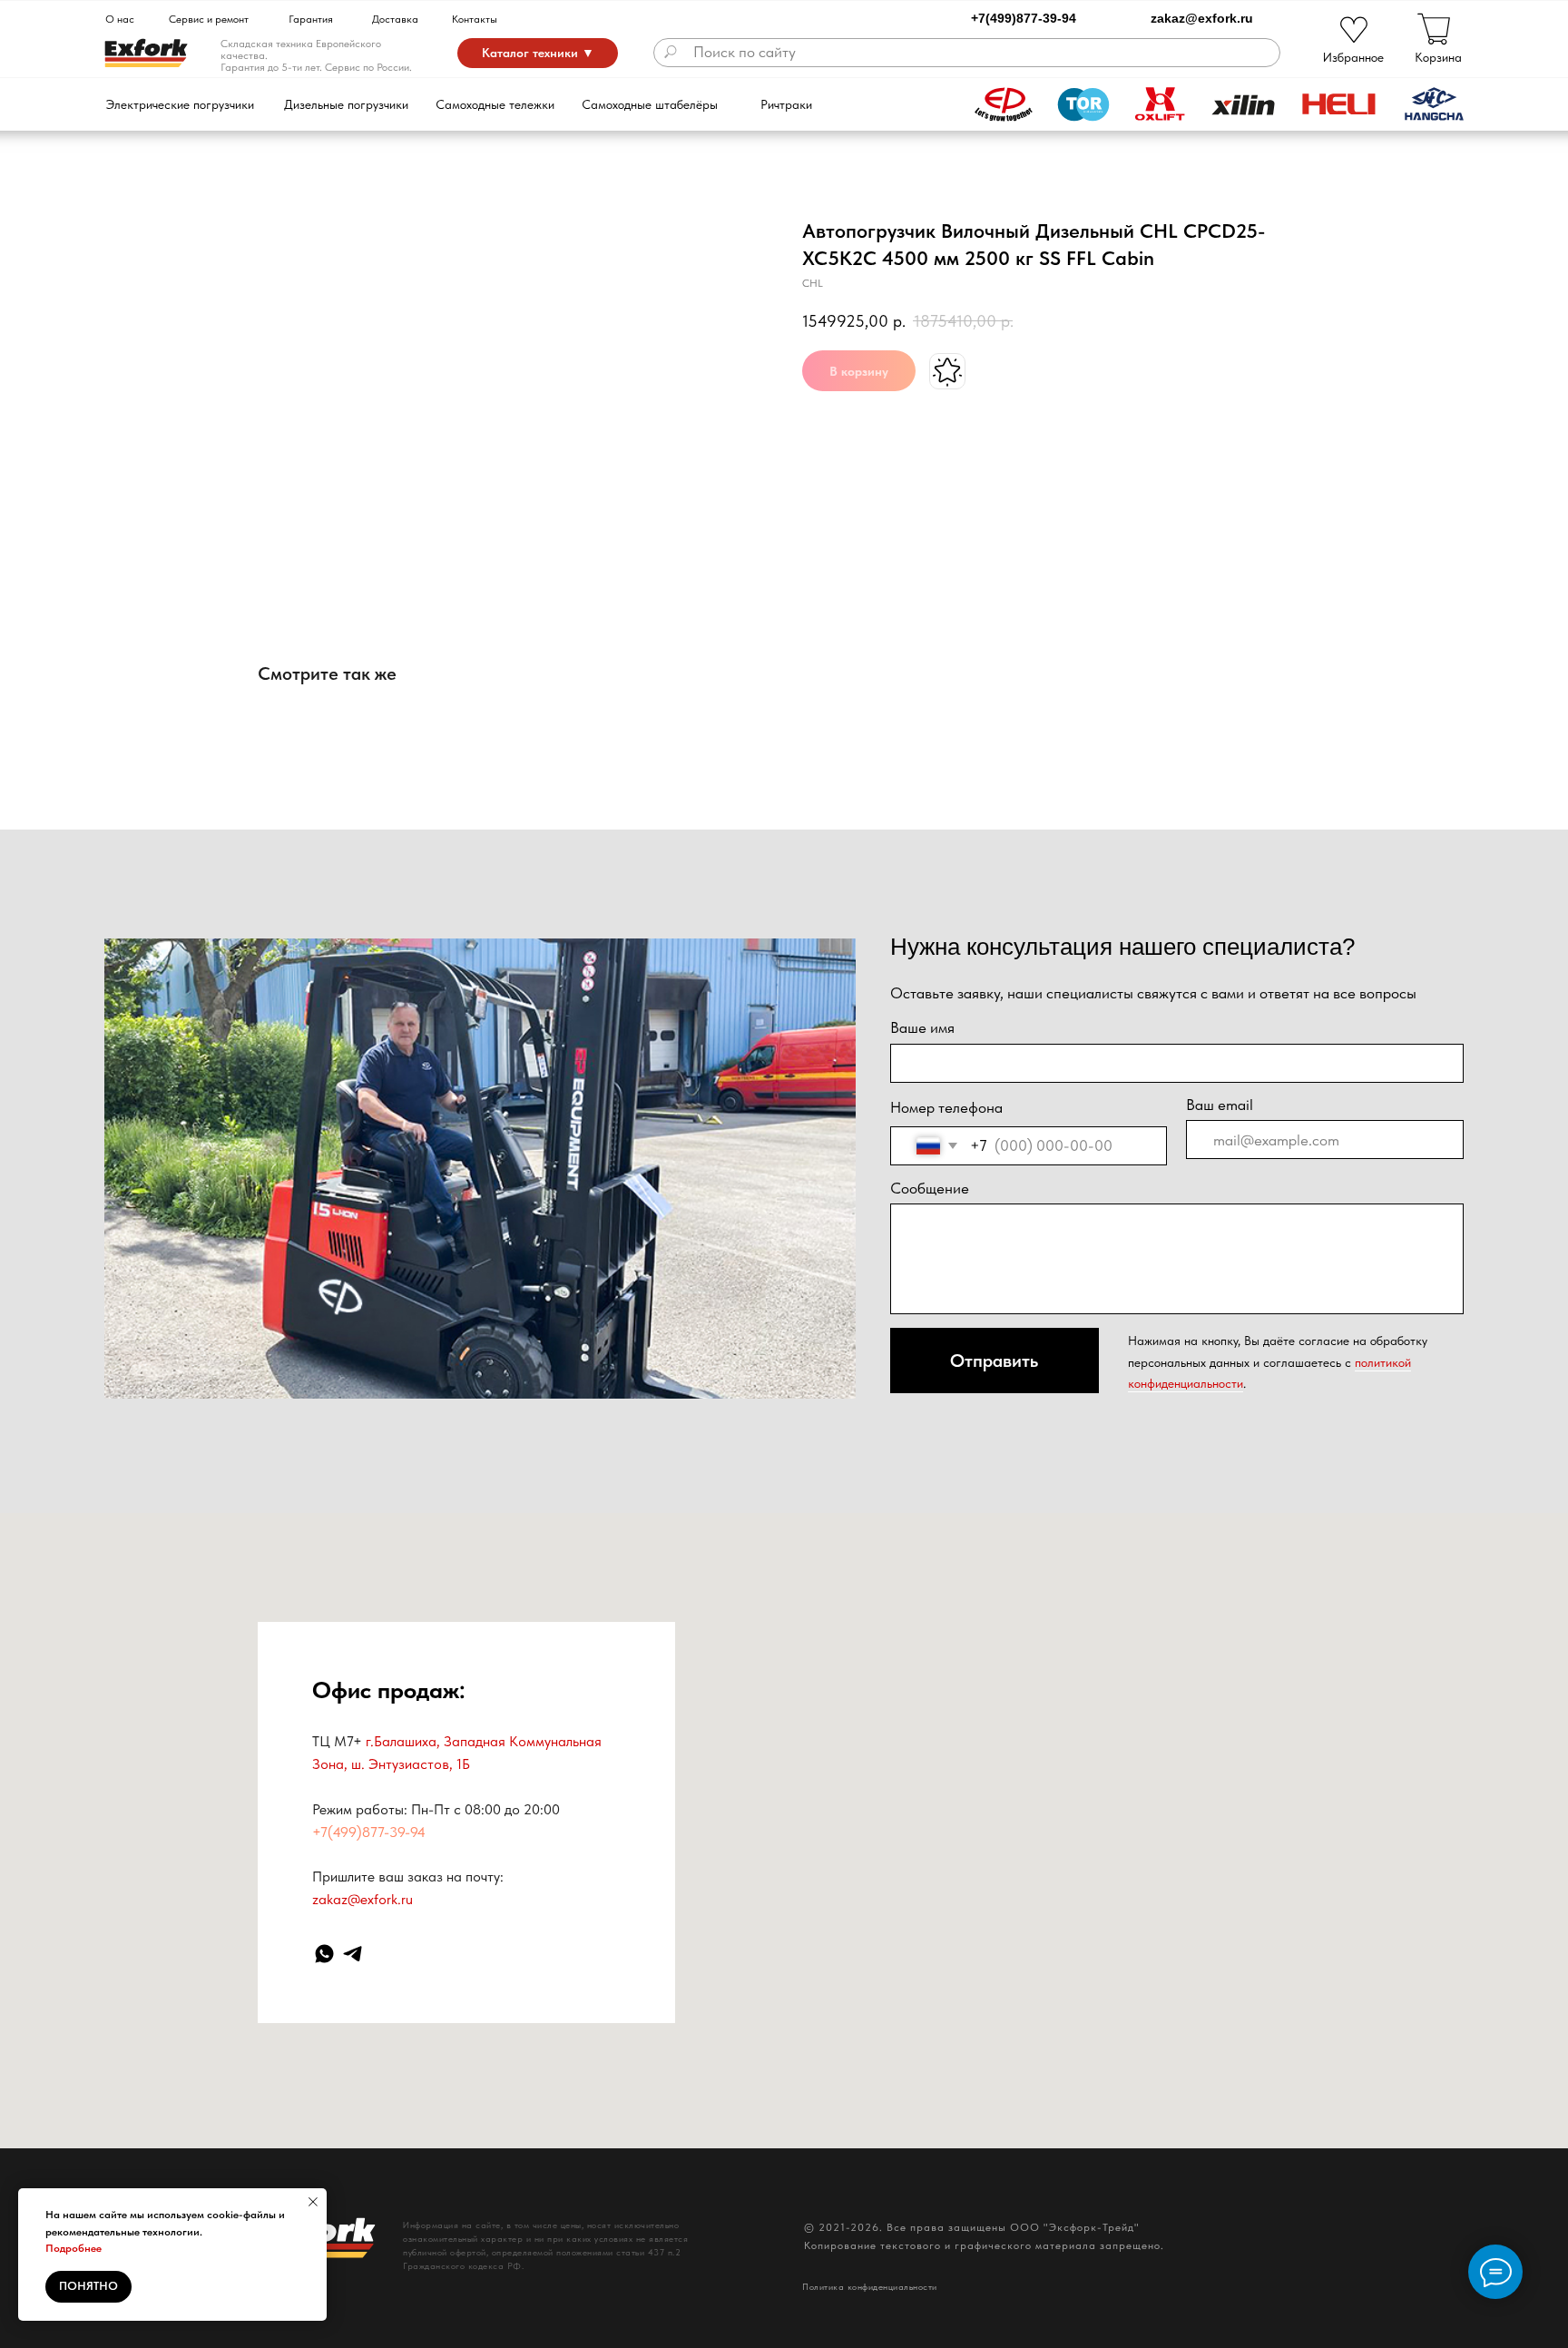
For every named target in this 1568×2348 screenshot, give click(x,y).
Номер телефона (946, 1107)
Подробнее (73, 2248)
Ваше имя (922, 1027)
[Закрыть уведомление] (313, 2202)
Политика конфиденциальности (870, 2286)
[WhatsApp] (324, 1954)
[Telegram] (353, 1954)
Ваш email (1220, 1105)
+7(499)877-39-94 (1024, 18)
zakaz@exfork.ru (1202, 18)
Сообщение (930, 1188)
